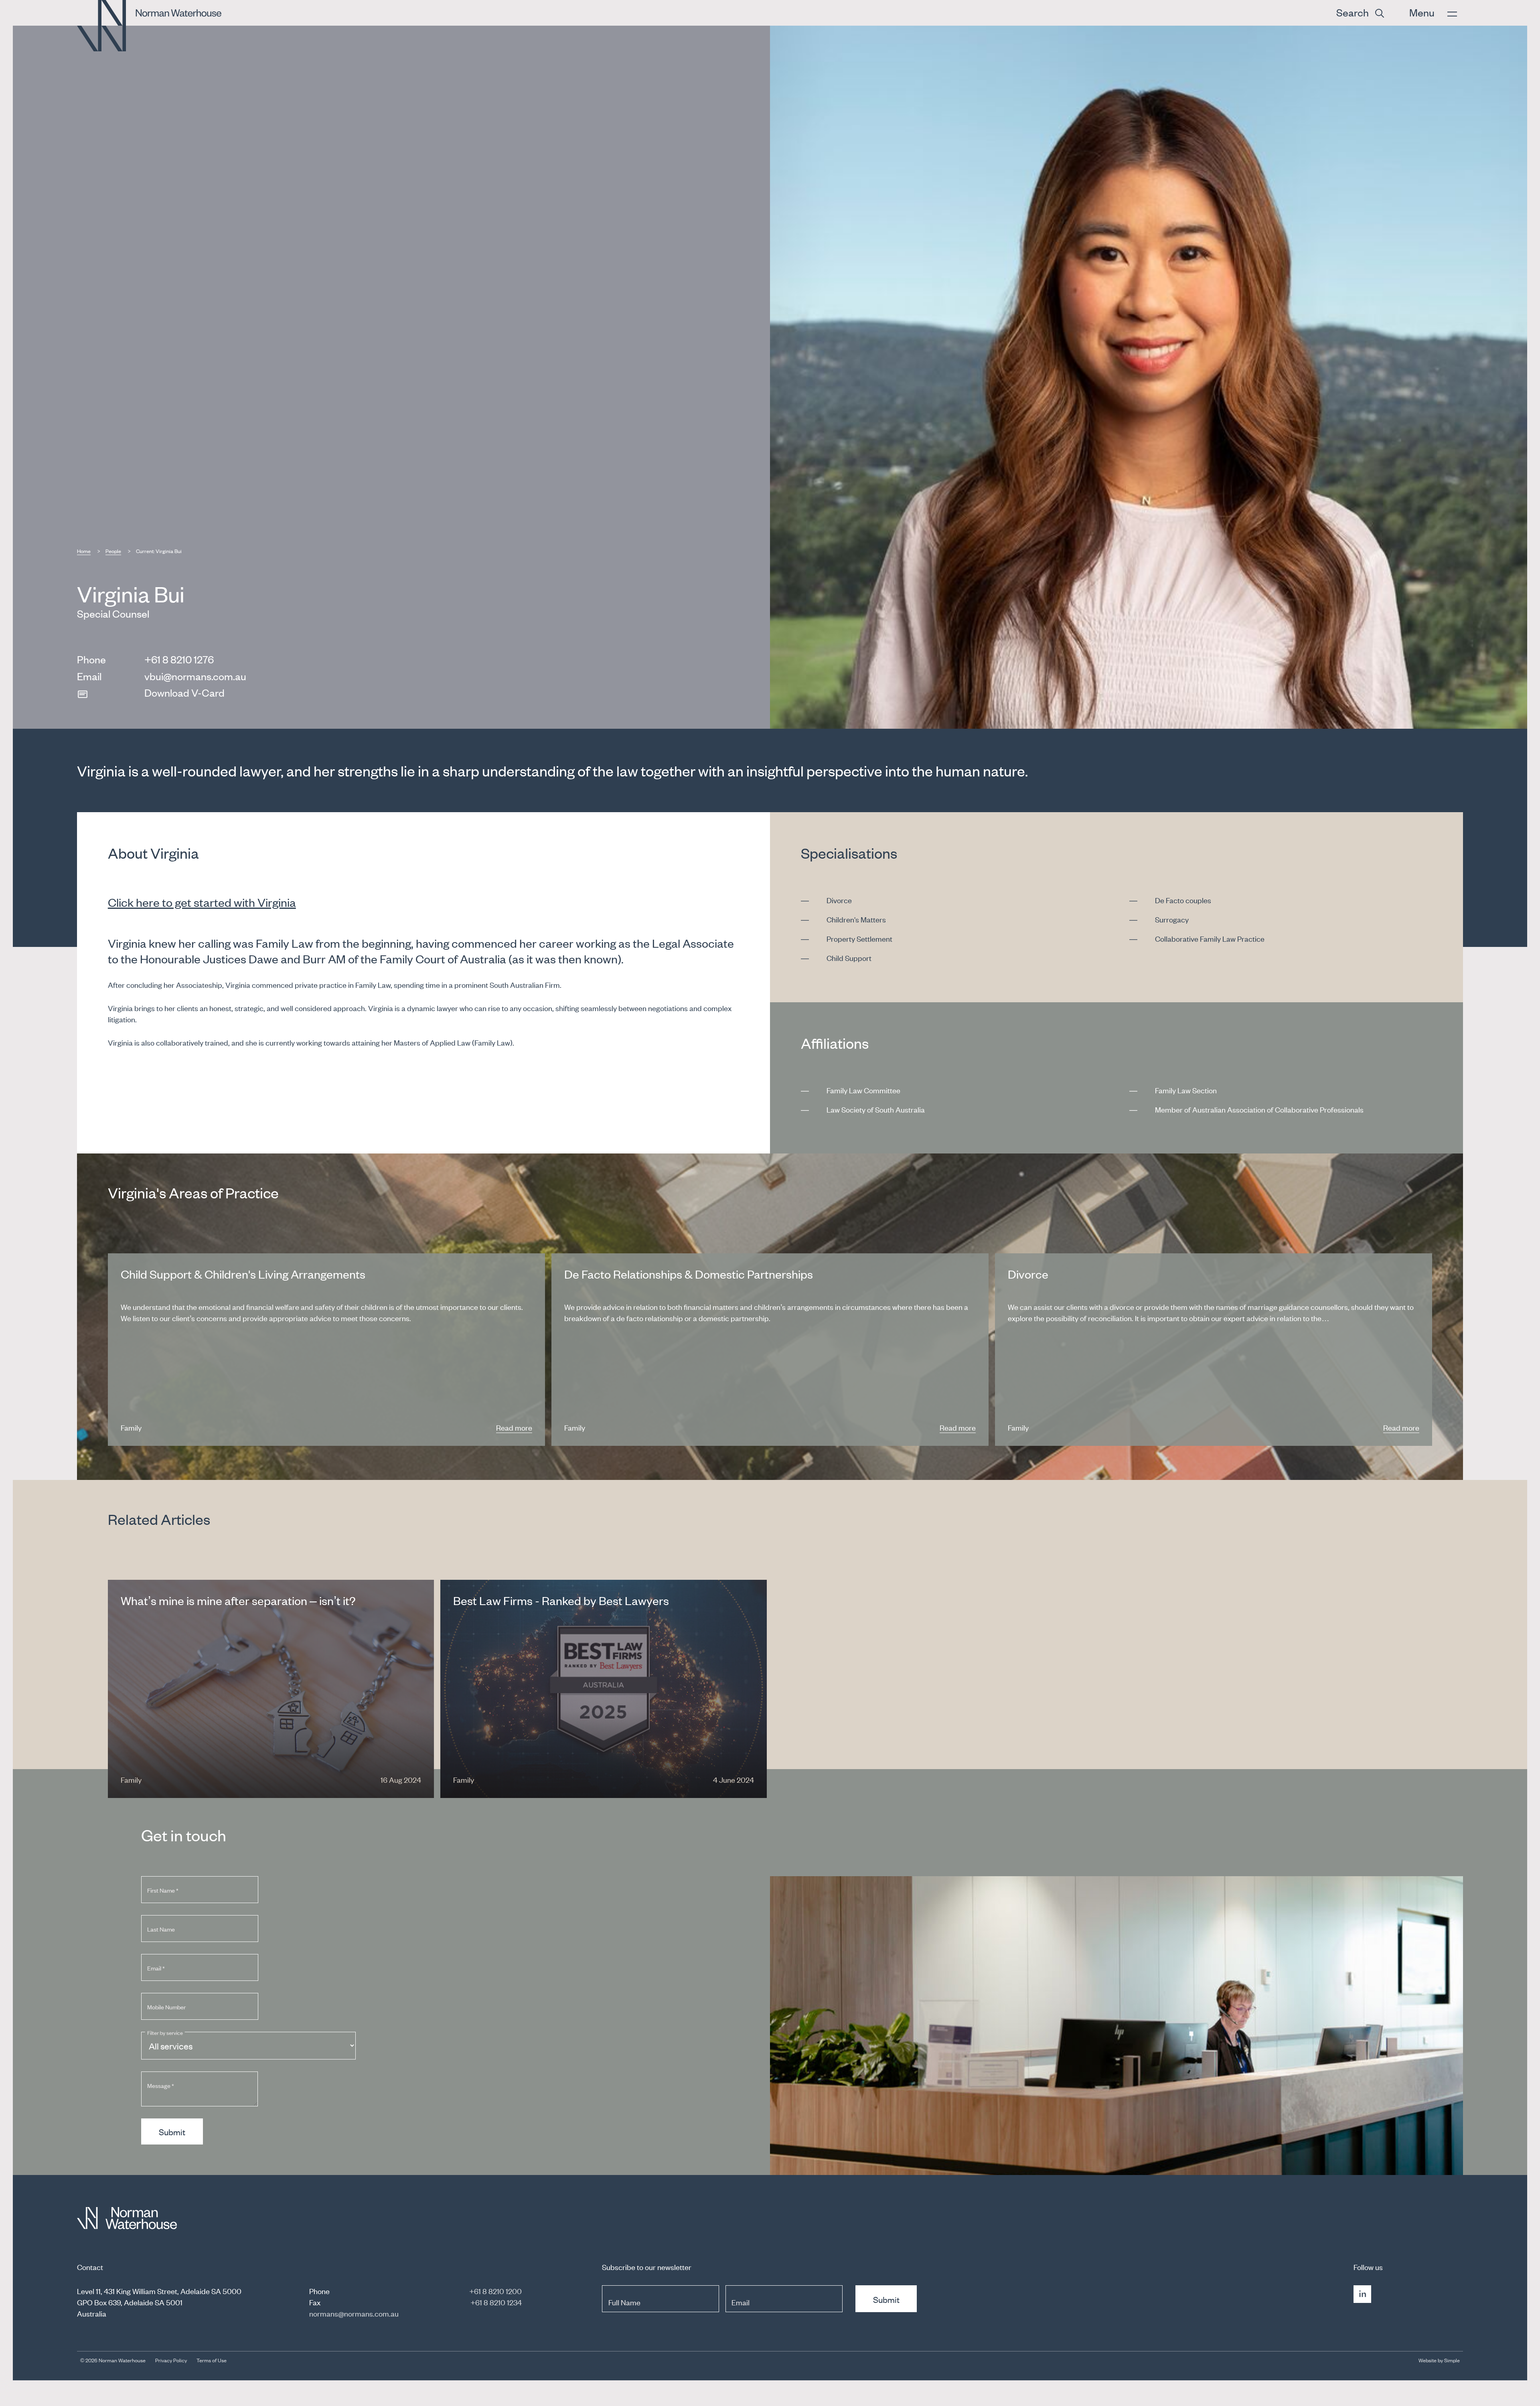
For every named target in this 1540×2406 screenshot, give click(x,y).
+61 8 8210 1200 (495, 2291)
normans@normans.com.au (354, 2313)
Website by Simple (1439, 2360)
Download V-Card (184, 692)
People (113, 551)
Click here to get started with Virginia (202, 902)
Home (84, 551)
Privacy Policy (171, 2360)
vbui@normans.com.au (195, 676)
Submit (172, 2132)
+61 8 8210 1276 (179, 659)
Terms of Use (212, 2360)
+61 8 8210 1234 (496, 2302)
